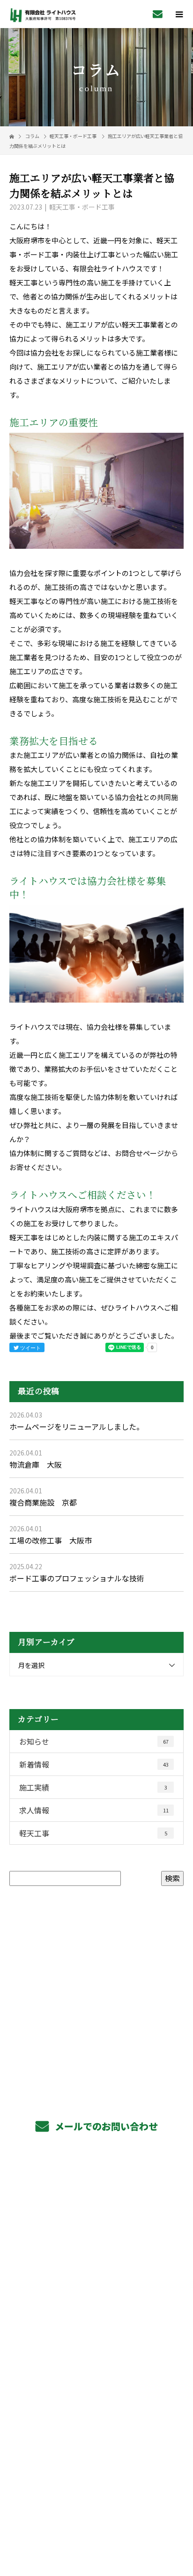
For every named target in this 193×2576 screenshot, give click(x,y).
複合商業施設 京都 (43, 1502)
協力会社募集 (96, 2316)
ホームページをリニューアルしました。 (77, 1426)
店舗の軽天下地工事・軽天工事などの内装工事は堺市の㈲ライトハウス (97, 2504)
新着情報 (94, 1764)
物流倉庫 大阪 (36, 1464)
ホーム (96, 2168)
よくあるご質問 (97, 2337)
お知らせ (94, 1741)
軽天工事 (93, 1833)
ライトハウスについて (97, 2380)
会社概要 (97, 2358)
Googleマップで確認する (97, 2460)
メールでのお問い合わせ (105, 2126)
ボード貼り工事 (97, 2232)
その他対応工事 (97, 2253)
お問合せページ (139, 1153)
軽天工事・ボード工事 (73, 136)
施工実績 (93, 1787)
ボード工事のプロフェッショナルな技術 (77, 1578)
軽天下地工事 (96, 2211)
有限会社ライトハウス (97, 2423)
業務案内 (97, 2190)
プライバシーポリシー (97, 2516)
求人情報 (94, 1810)
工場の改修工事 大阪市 (51, 1540)
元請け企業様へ (97, 2274)
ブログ (96, 2401)
